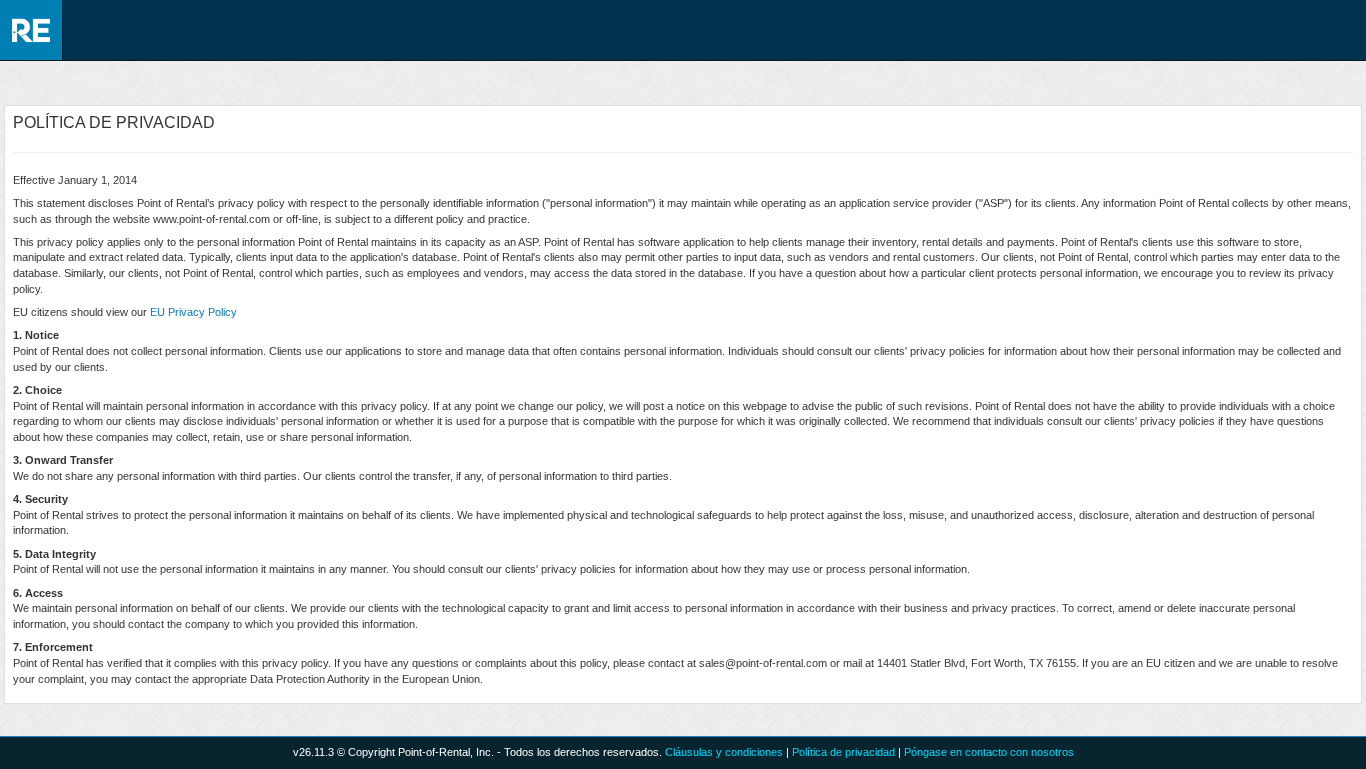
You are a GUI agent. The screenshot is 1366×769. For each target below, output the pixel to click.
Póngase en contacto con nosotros (989, 752)
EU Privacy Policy (193, 312)
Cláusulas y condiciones (724, 752)
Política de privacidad (843, 752)
